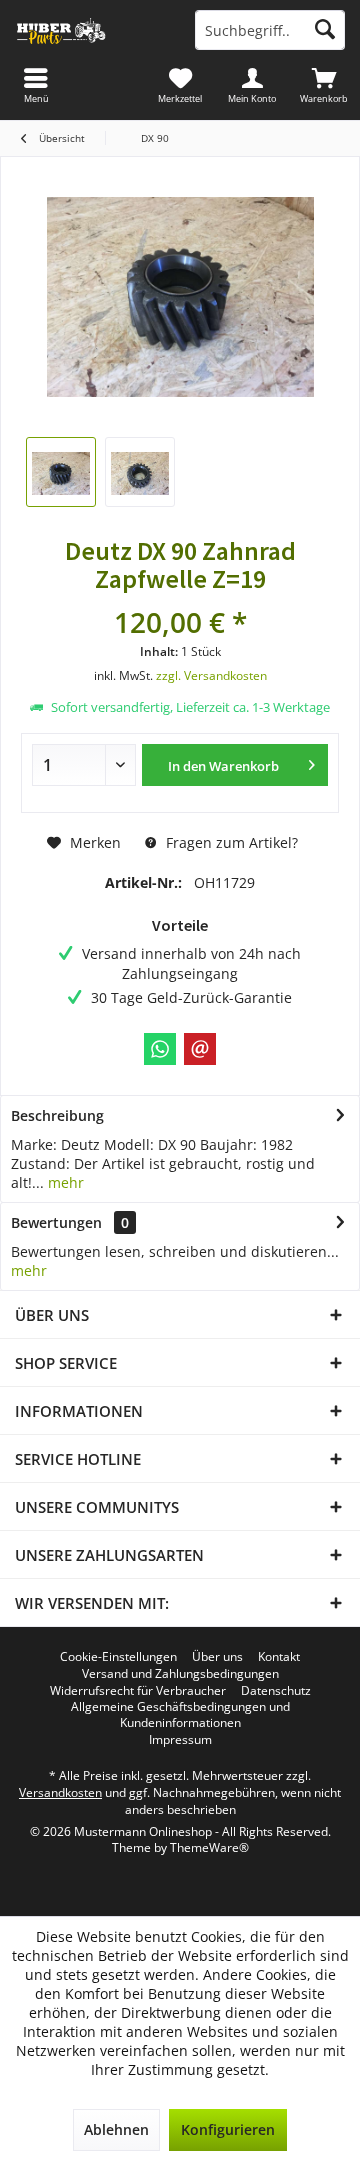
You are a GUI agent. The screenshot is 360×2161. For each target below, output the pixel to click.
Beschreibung (57, 1115)
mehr (64, 1182)
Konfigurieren (228, 2129)
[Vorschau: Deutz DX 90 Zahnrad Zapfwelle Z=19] (61, 472)
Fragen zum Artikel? (230, 842)
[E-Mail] (200, 1049)
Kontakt (279, 1657)
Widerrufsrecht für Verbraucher (138, 1691)
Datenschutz (276, 1691)
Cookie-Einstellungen (118, 1657)
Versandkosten (60, 1792)
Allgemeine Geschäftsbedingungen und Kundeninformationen (180, 1715)
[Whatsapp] (160, 1049)
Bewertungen (56, 1222)
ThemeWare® (209, 1847)
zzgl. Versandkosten (211, 675)
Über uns (217, 1657)
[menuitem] (324, 85)
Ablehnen (116, 2129)
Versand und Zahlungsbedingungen (180, 1674)
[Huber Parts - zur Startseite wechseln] (90, 30)
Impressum (180, 1740)
